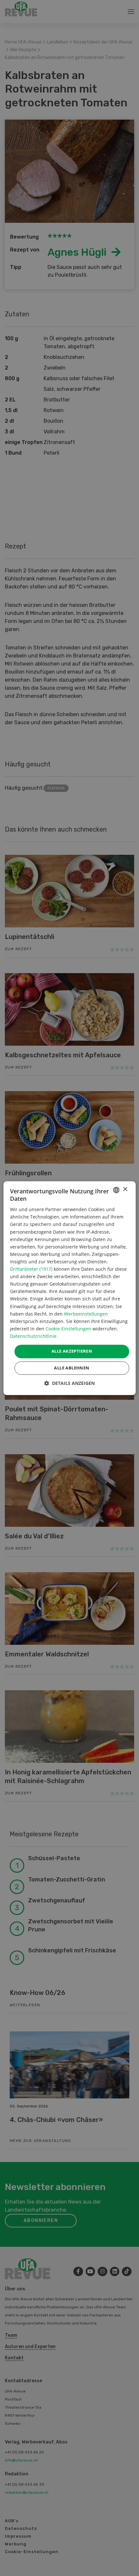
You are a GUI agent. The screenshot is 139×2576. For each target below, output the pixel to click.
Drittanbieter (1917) (31, 1269)
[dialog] (70, 1288)
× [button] (125, 1189)
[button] (69, 1383)
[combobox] (116, 1190)
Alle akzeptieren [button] (72, 1351)
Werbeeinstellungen (86, 1314)
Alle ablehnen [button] (72, 1368)
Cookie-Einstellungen (68, 1329)
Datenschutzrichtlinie (33, 1336)
